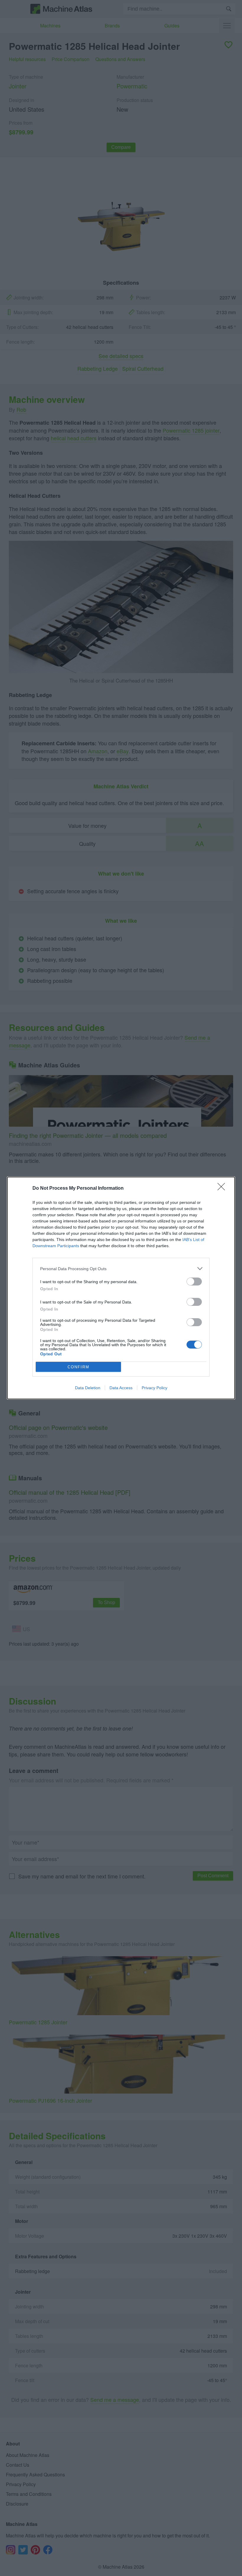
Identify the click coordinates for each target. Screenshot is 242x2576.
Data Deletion (88, 1388)
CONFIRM (79, 1367)
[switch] (194, 1282)
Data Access (121, 1388)
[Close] (223, 1189)
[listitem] (121, 1269)
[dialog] (121, 1288)
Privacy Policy (154, 1388)
